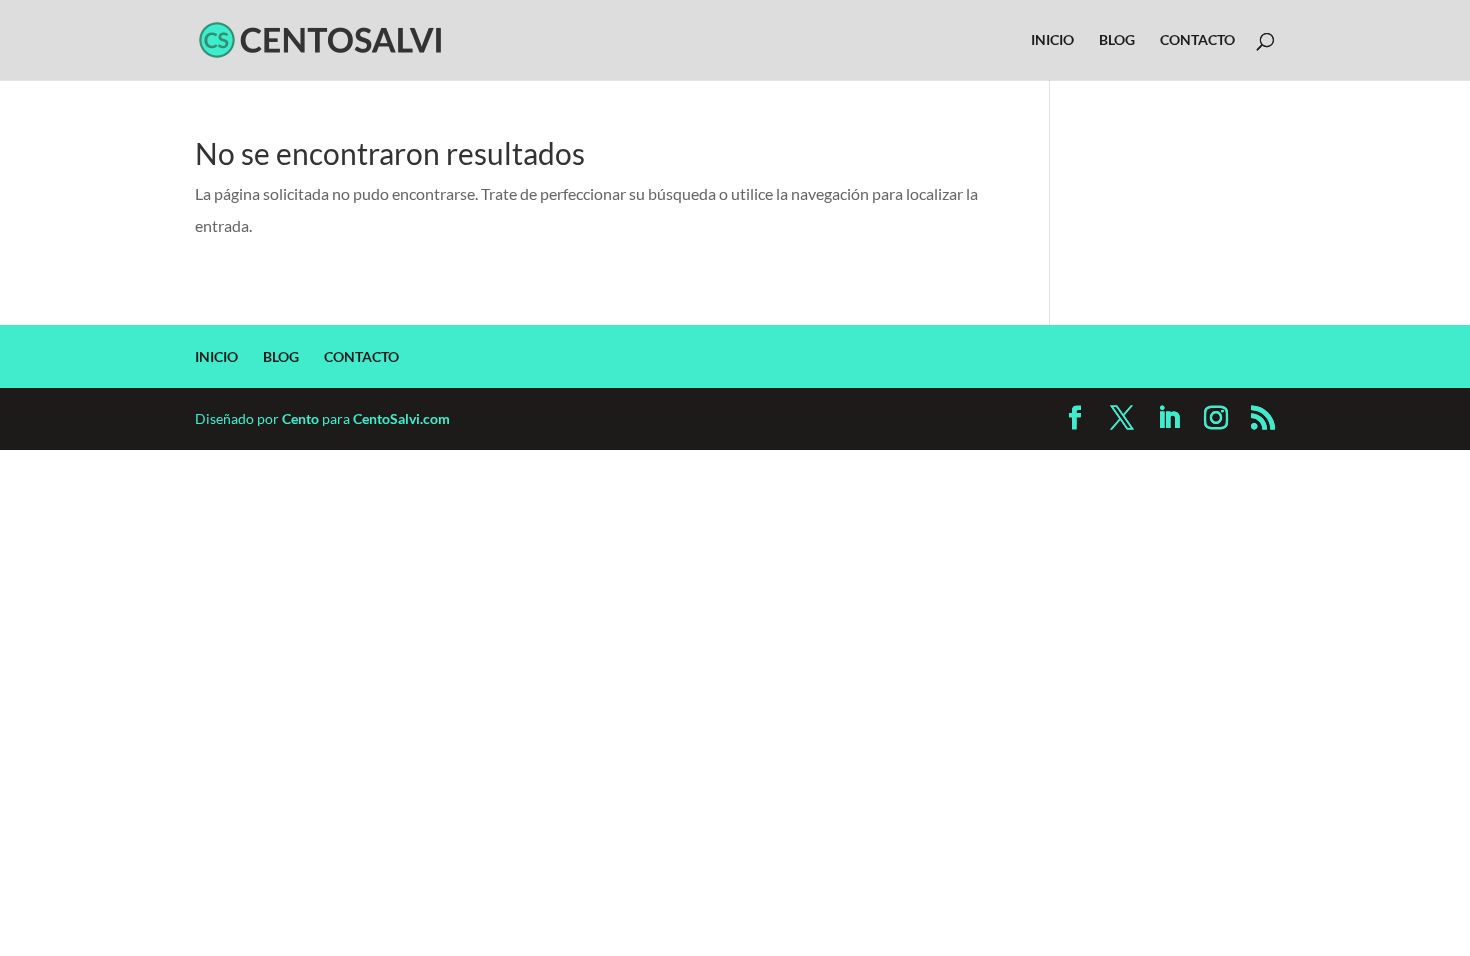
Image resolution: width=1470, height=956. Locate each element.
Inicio (1052, 40)
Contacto (1197, 40)
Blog (1117, 40)
